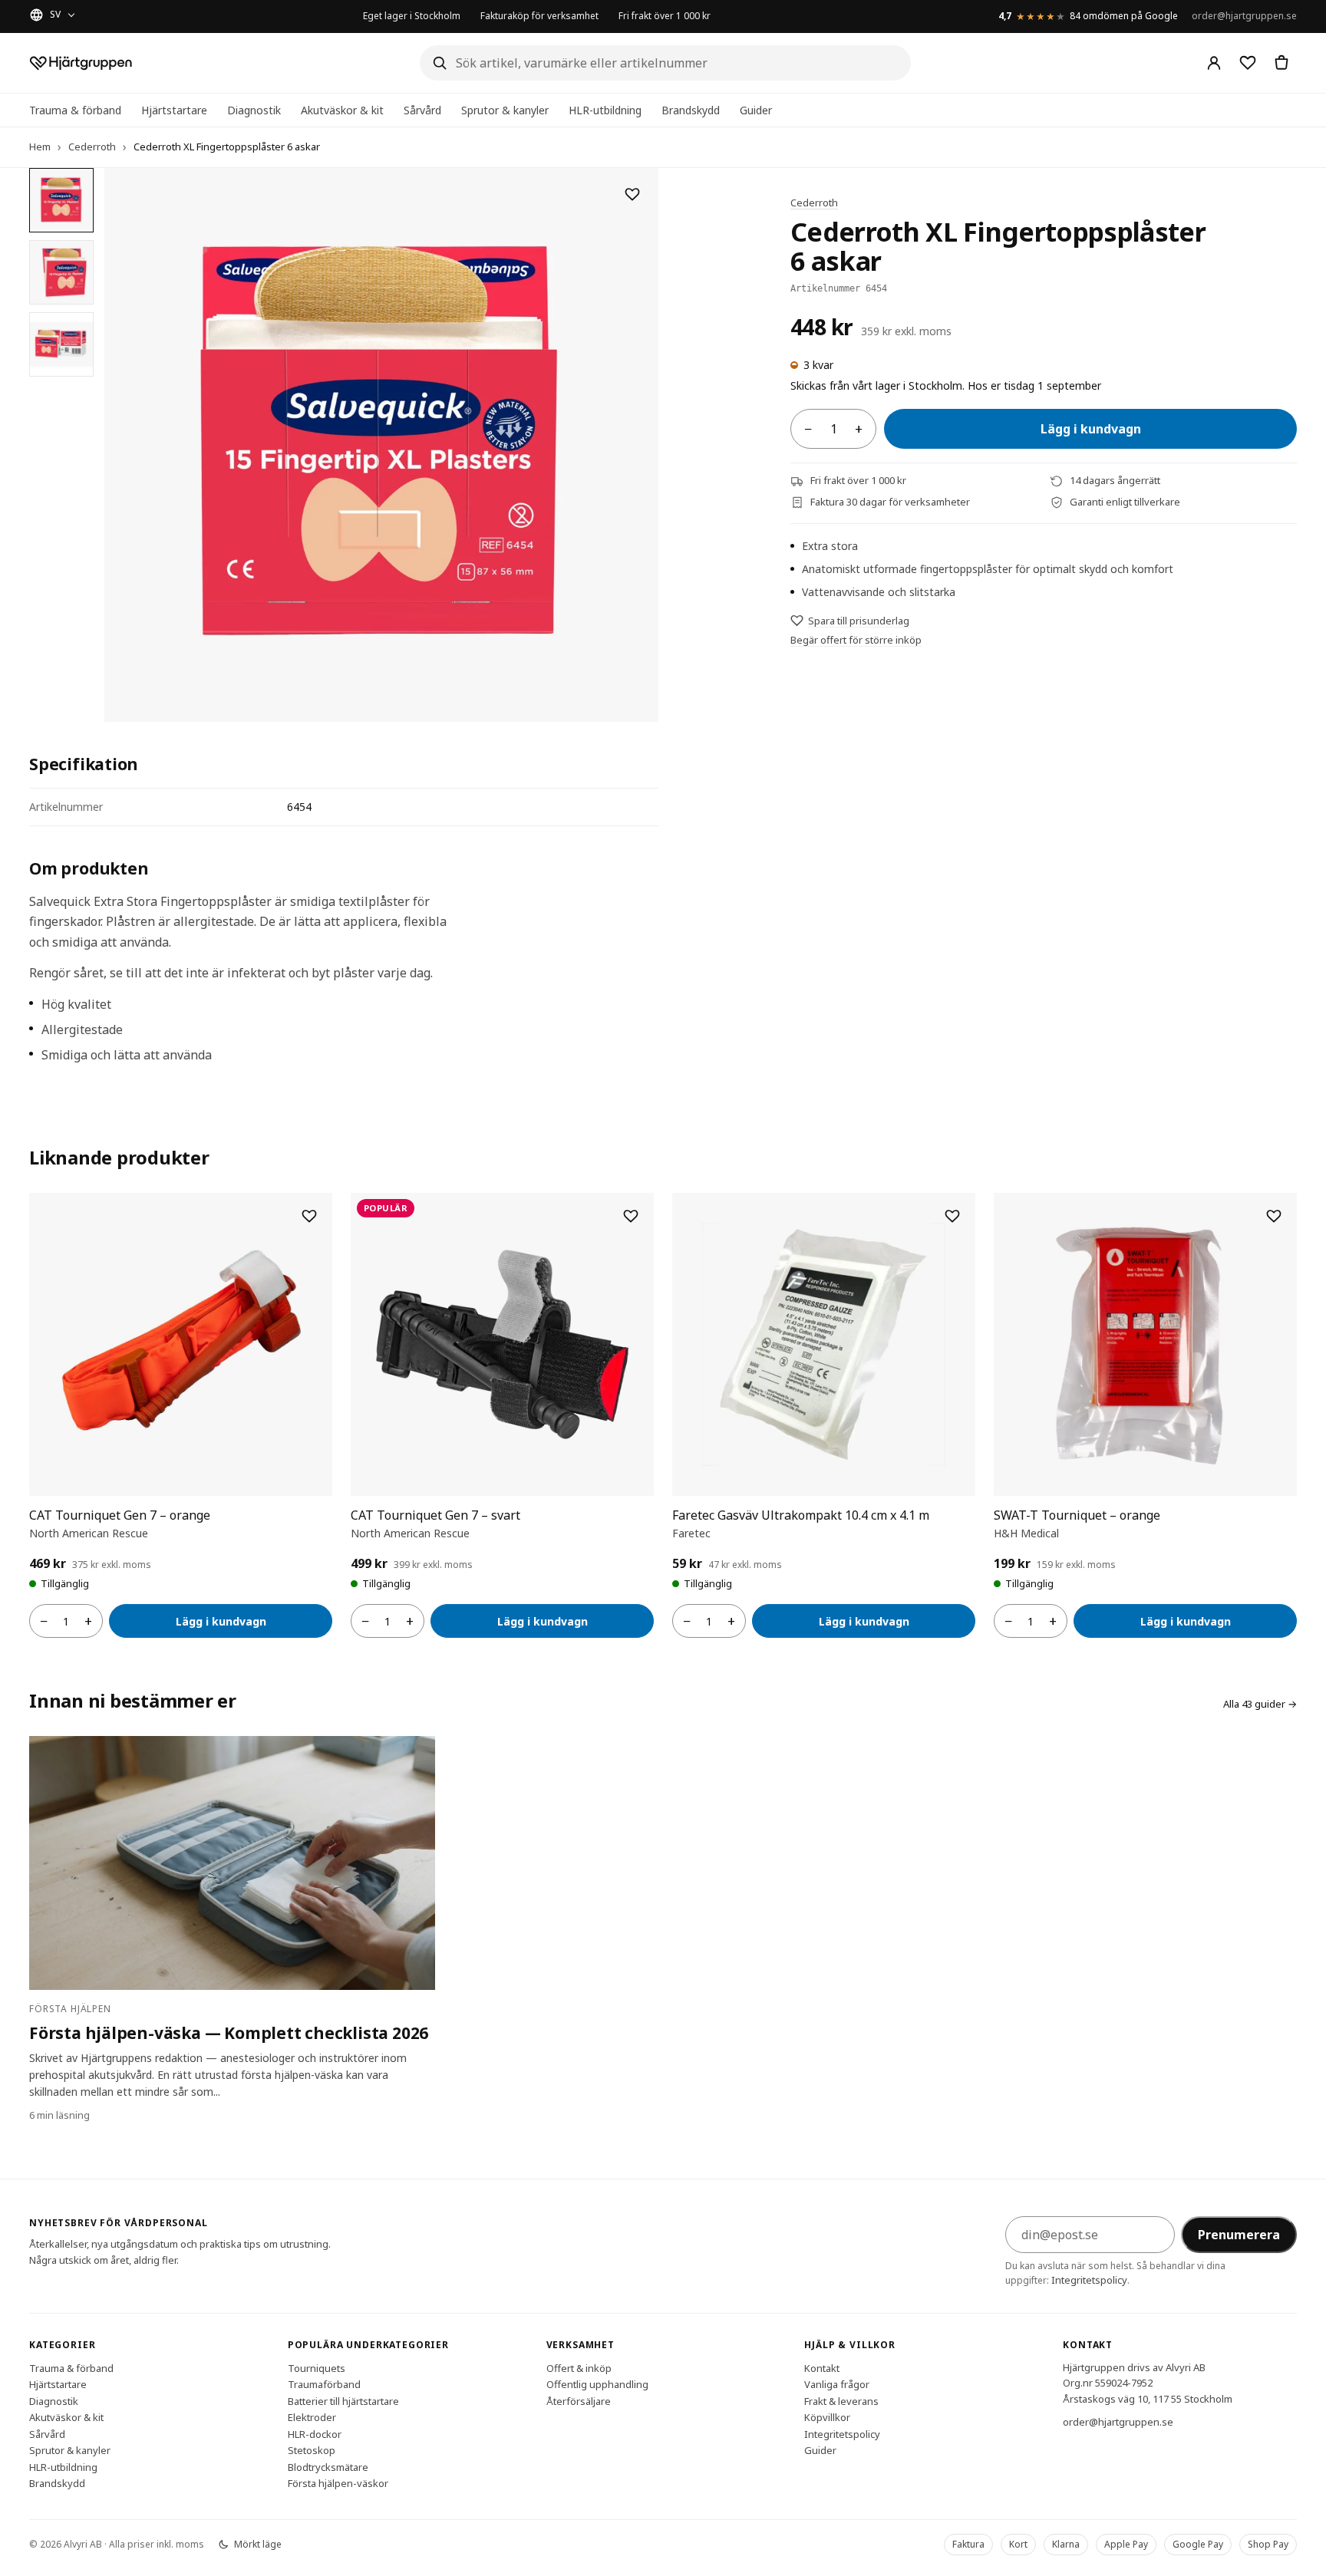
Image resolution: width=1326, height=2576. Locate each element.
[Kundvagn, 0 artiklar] (1281, 63)
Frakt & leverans (841, 2400)
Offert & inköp (579, 2367)
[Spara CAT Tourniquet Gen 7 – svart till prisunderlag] (631, 1216)
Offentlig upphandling (597, 2384)
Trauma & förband (75, 110)
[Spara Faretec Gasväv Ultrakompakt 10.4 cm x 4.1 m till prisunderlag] (952, 1216)
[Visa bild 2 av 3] (61, 272)
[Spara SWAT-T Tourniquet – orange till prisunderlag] (1274, 1216)
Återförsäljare (579, 2400)
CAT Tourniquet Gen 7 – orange (120, 1515)
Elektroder (312, 2417)
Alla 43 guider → (1260, 1704)
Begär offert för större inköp (856, 640)
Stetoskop (312, 2450)
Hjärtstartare (174, 110)
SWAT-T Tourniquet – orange (1077, 1515)
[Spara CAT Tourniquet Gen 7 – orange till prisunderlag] (309, 1216)
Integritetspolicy (1089, 2280)
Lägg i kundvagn (1091, 429)
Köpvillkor (827, 2417)
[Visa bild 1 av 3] (61, 200)
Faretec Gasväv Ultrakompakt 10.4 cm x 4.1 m (801, 1515)
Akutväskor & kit (342, 110)
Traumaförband (324, 2384)
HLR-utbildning (605, 110)
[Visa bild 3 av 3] (61, 344)
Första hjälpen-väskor (338, 2483)
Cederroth (92, 147)
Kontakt (822, 2367)
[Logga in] (1214, 63)
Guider (756, 110)
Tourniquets (317, 2367)
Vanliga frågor (837, 2384)
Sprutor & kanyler (505, 110)
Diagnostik (254, 110)
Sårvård (422, 110)
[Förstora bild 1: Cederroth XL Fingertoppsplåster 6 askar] (381, 445)
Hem (40, 147)
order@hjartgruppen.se (1244, 16)
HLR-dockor (315, 2433)
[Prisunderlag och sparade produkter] (1248, 63)
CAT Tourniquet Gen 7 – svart (435, 1515)
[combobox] (665, 63)
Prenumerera (1239, 2235)
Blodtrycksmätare (328, 2466)
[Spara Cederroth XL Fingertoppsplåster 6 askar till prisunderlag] (632, 194)
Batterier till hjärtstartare (343, 2400)
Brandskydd (691, 110)
